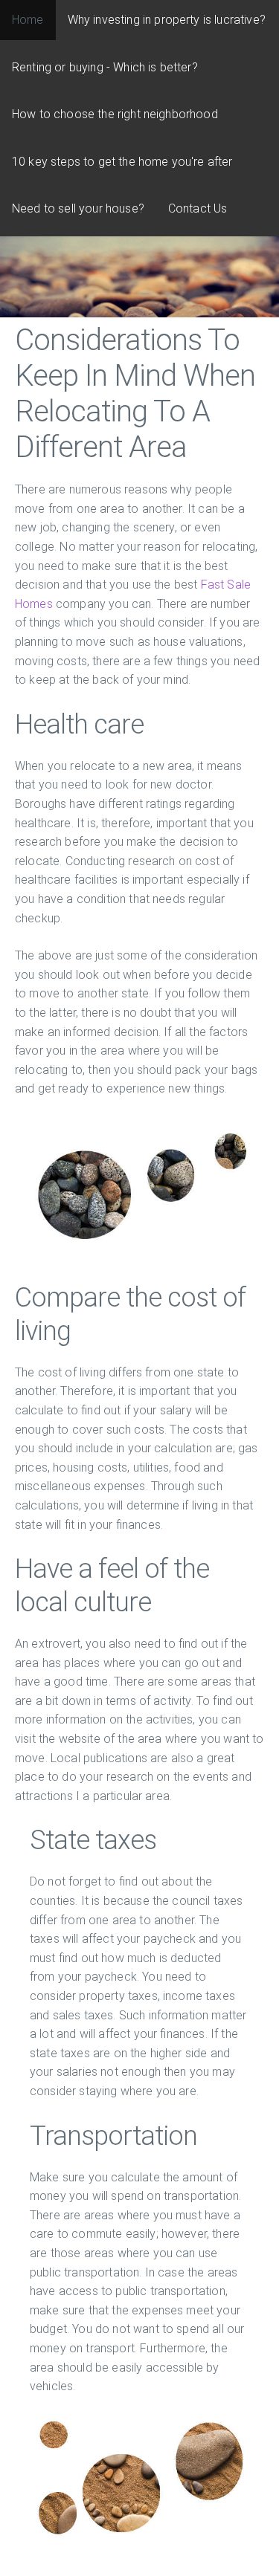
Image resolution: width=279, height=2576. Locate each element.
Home (28, 20)
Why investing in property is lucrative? (167, 20)
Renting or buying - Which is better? (105, 67)
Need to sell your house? (78, 208)
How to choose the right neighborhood (115, 114)
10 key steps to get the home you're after (122, 162)
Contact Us (198, 208)
